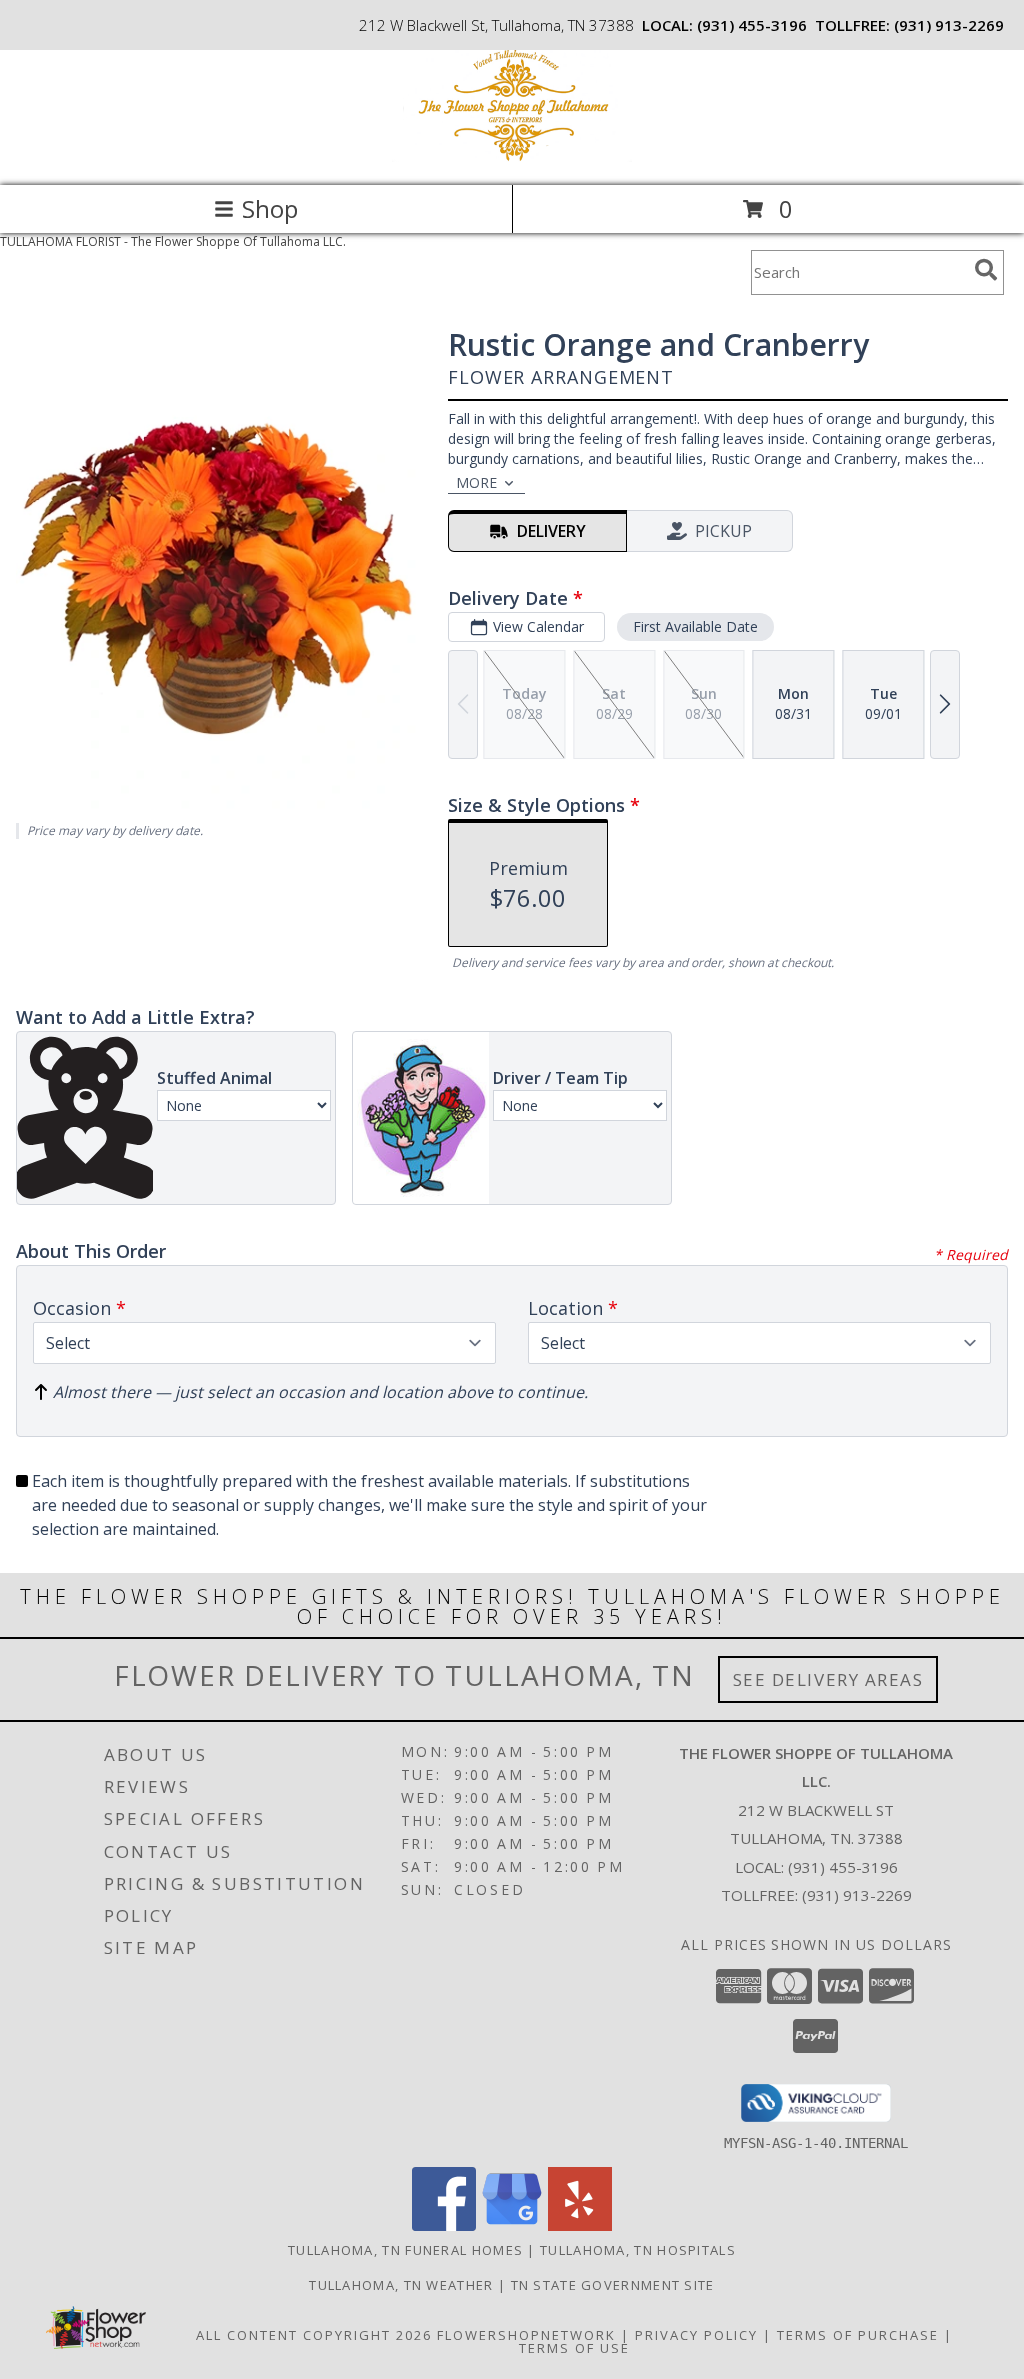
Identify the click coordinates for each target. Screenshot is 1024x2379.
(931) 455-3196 (752, 25)
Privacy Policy (696, 2335)
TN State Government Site (613, 2285)
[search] (986, 270)
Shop (270, 208)
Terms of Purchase (858, 2335)
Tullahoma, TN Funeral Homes (405, 2250)
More (476, 482)
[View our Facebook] (444, 2225)
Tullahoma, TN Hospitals (638, 2250)
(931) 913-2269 (949, 25)
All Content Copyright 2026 (314, 2335)
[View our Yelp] (580, 2225)
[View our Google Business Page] (512, 2225)
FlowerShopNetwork (526, 2335)
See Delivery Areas (828, 1679)
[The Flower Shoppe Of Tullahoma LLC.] (512, 156)
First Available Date (695, 626)
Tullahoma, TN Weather (401, 2285)
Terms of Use (574, 2348)
